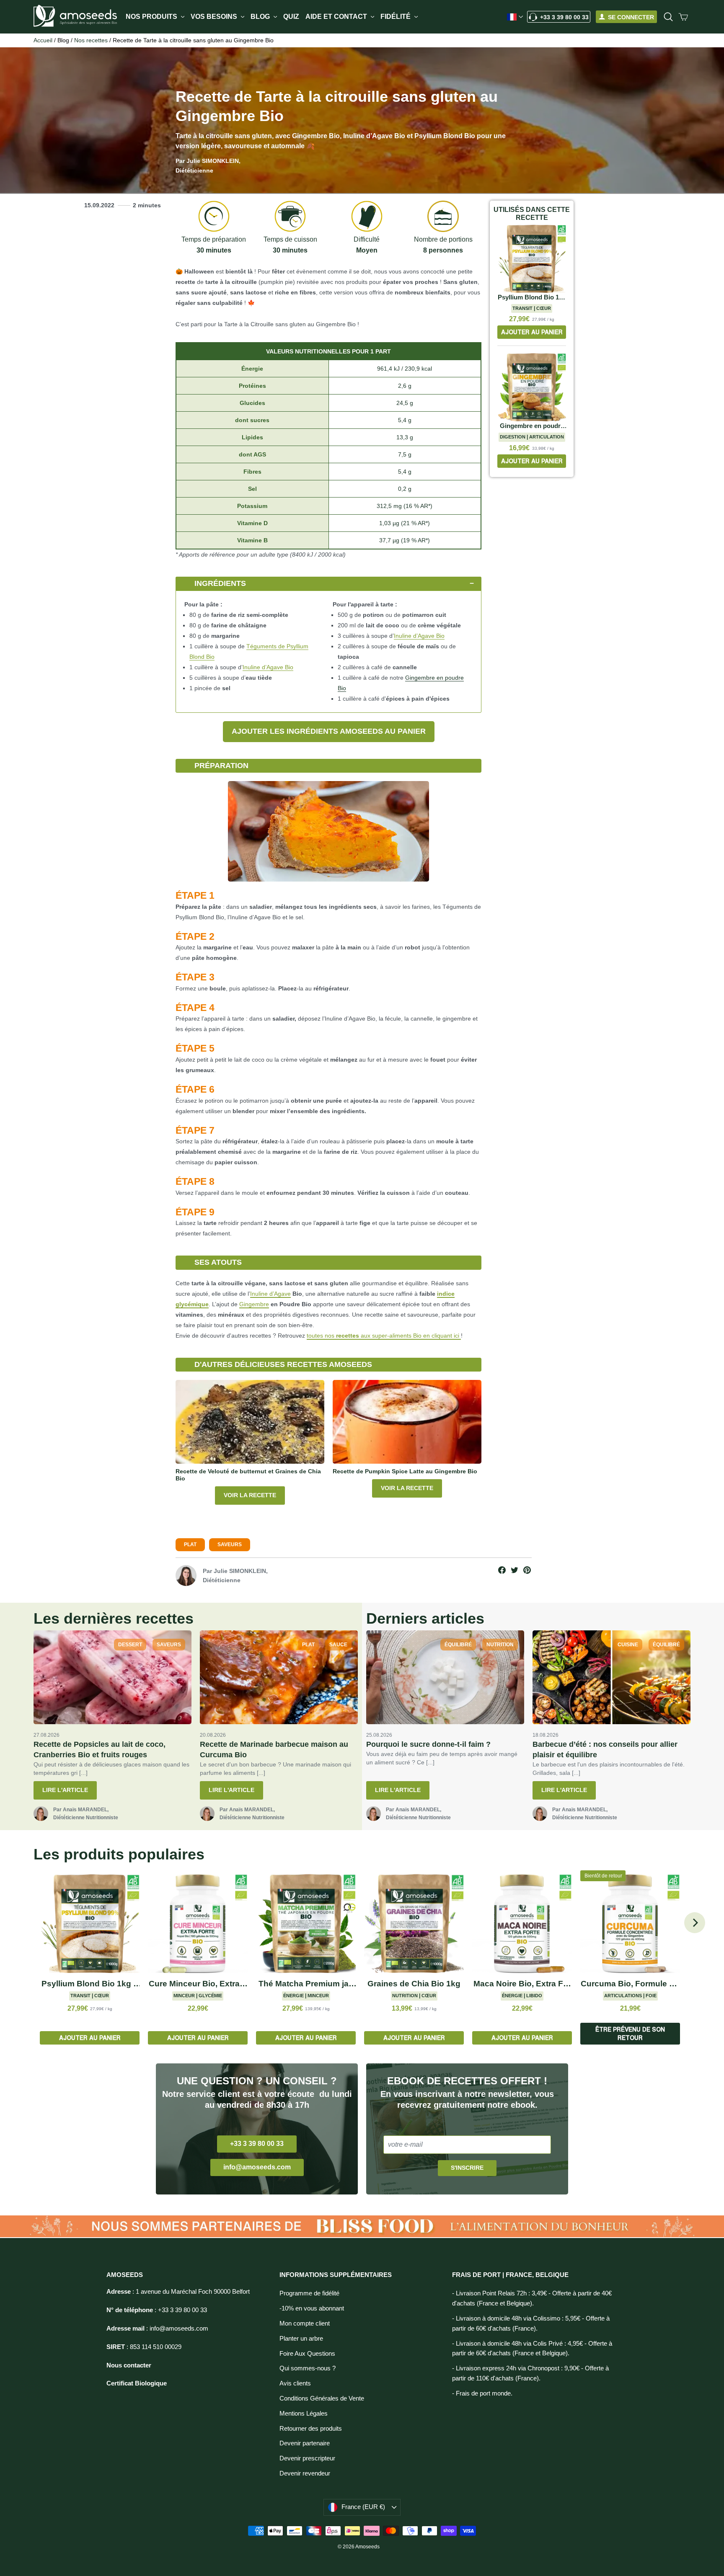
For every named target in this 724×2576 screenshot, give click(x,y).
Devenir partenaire (305, 2443)
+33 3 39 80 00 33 (564, 17)
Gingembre (254, 1304)
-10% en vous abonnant (312, 2308)
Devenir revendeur (305, 2473)
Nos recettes (91, 40)
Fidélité (396, 17)
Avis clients (295, 2383)
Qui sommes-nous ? (308, 2368)
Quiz (291, 17)
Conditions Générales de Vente (322, 2398)
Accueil (43, 40)
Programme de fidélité (309, 2293)
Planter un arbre (301, 2339)
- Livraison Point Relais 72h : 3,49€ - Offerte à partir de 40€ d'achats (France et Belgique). (532, 2298)
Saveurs (230, 1545)
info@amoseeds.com (257, 2167)
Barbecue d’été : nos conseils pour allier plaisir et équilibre (605, 1750)
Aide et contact (337, 17)
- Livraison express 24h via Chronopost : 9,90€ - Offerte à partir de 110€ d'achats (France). (530, 2373)
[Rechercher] (668, 17)
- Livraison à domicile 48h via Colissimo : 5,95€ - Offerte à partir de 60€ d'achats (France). (531, 2323)
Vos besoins (215, 17)
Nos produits (152, 17)
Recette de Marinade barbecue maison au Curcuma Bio (274, 1750)
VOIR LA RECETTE (250, 1495)
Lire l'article (65, 1790)
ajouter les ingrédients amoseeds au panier (329, 731)
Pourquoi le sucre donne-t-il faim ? (428, 1744)
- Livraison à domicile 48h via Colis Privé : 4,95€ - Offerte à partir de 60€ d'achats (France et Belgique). (532, 2349)
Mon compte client (305, 2323)
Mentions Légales (304, 2414)
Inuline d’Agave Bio (268, 667)
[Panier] (683, 17)
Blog (261, 17)
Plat (190, 1545)
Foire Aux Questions (307, 2354)
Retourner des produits (311, 2429)
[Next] (695, 1923)
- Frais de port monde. (482, 2393)
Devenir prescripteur (307, 2458)
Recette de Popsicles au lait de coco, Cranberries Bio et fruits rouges (100, 1750)
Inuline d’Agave (270, 1294)
